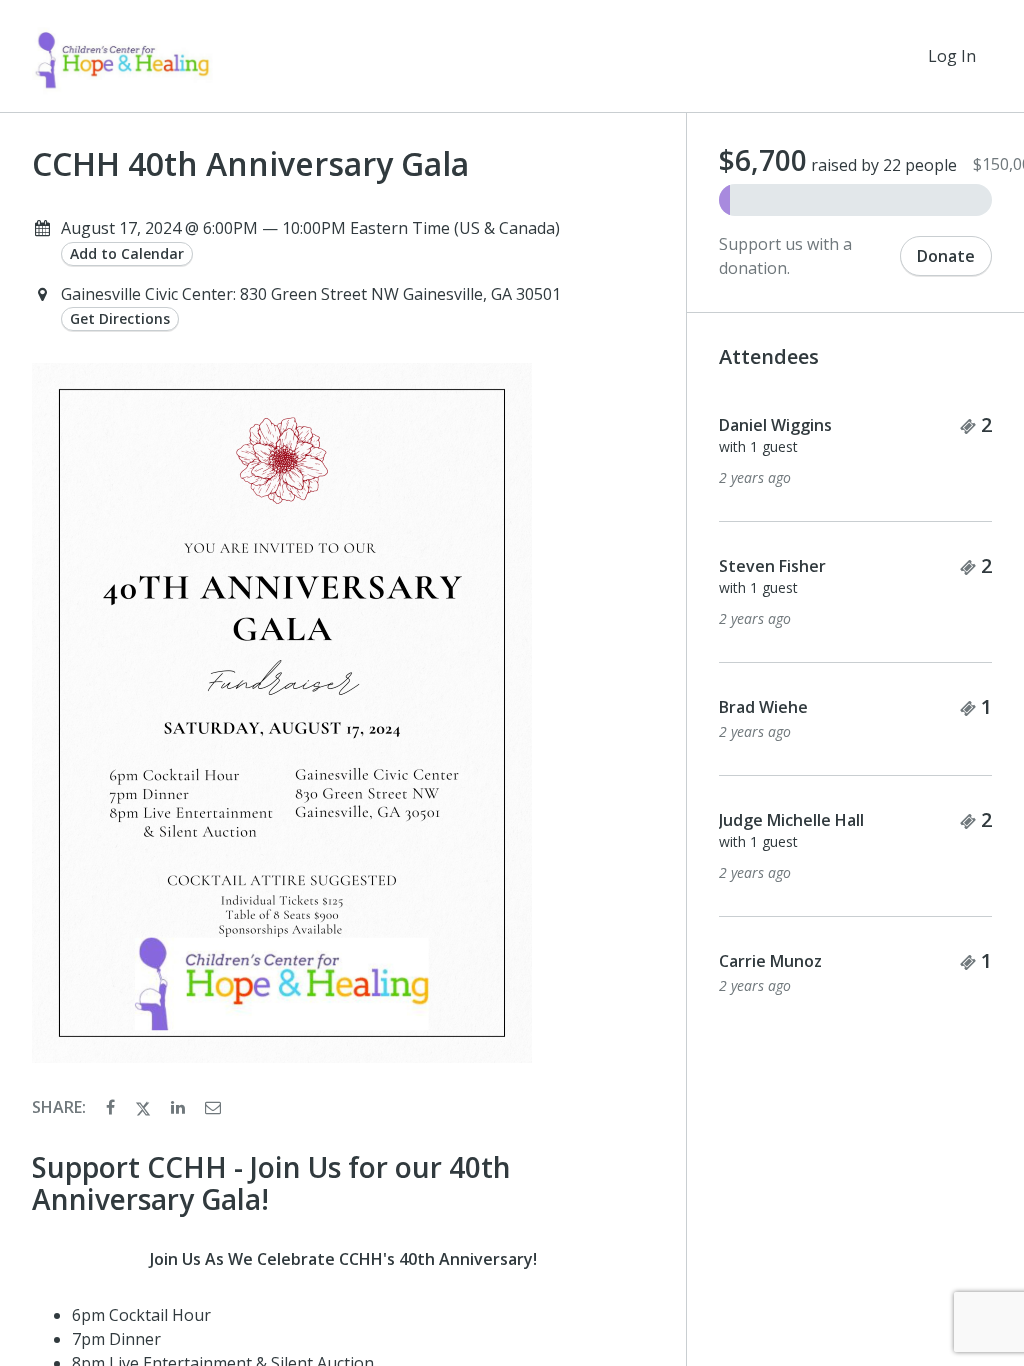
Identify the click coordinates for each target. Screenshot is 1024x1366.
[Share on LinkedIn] (180, 1107)
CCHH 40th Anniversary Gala (250, 164)
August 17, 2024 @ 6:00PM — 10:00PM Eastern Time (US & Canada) (310, 228)
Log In (952, 56)
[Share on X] (145, 1107)
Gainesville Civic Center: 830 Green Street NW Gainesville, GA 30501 (311, 294)
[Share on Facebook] (112, 1107)
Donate (946, 256)
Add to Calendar (127, 253)
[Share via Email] (213, 1107)
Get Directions (120, 318)
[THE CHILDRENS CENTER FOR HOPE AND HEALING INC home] (122, 56)
